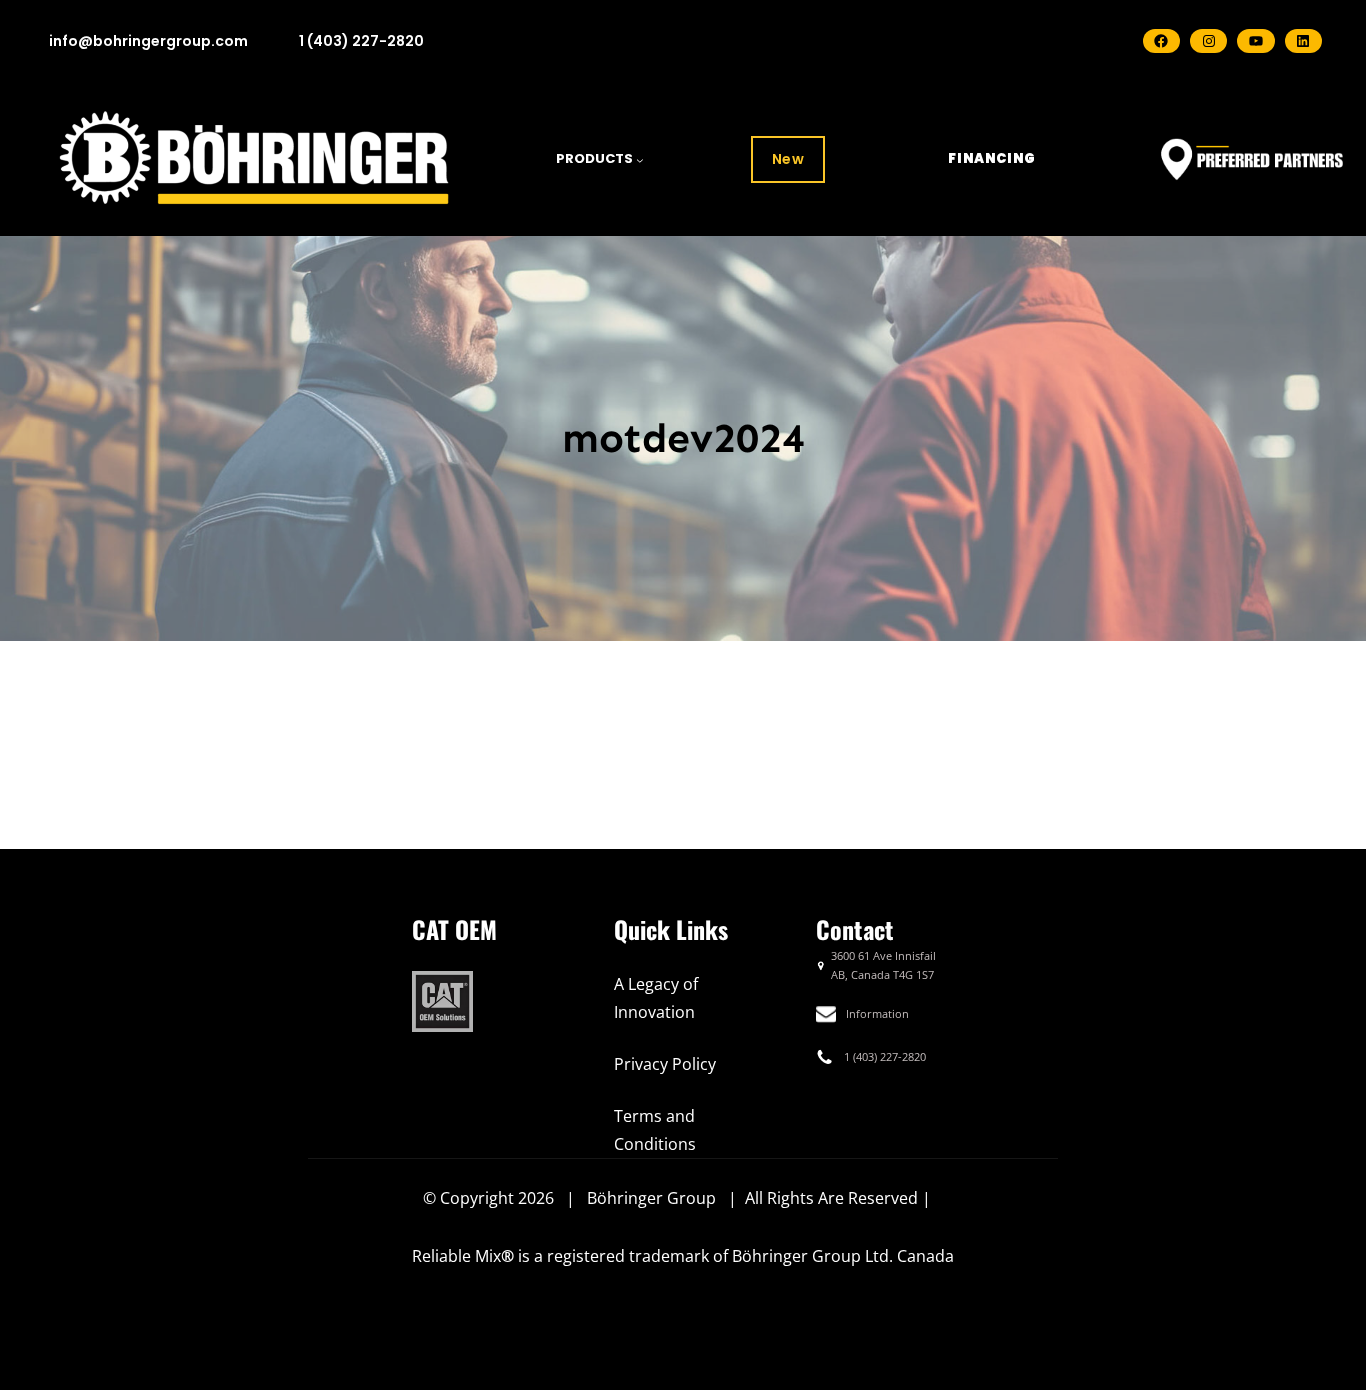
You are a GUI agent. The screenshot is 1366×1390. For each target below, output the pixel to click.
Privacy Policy (665, 1064)
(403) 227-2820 (889, 1056)
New (788, 159)
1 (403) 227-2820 (361, 41)
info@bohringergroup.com (148, 41)
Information (877, 1013)
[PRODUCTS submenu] (640, 160)
